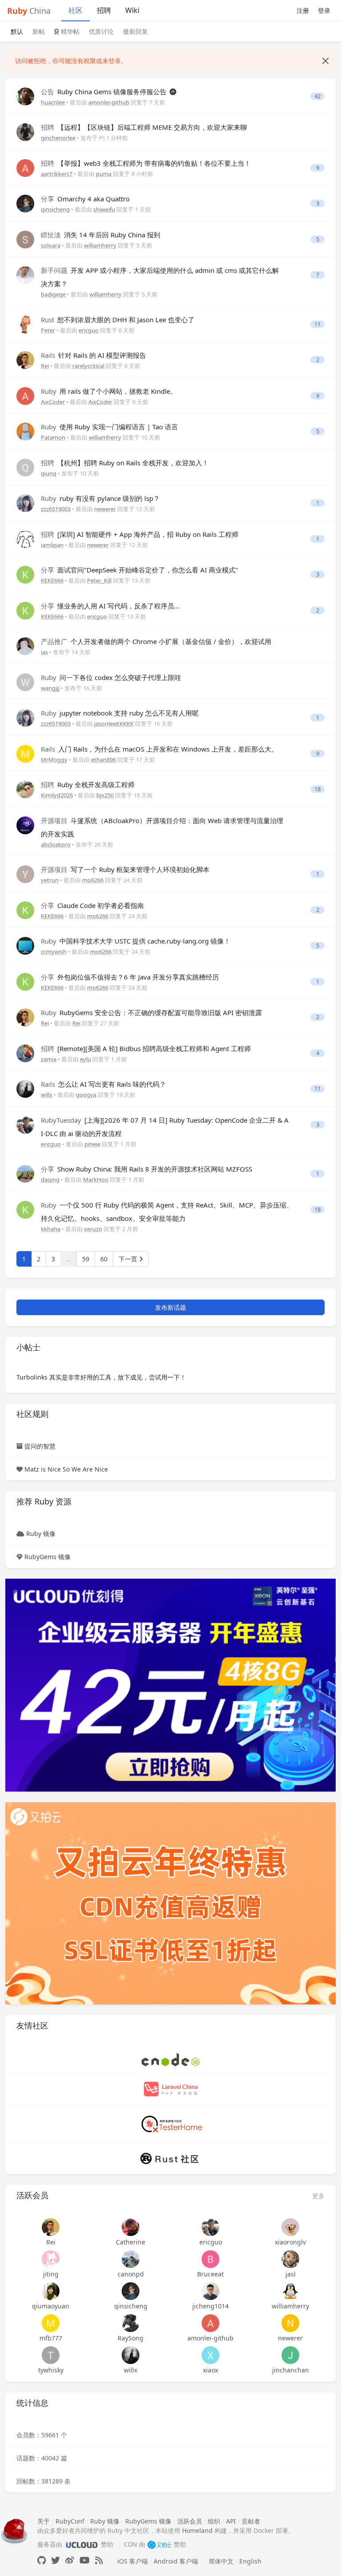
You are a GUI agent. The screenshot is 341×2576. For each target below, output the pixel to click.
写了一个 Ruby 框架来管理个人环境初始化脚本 (125, 869)
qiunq (49, 473)
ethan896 (103, 760)
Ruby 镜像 (41, 1534)
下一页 (129, 1259)
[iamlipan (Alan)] (25, 538)
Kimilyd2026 (57, 795)
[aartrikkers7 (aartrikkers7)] (25, 167)
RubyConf (70, 2521)
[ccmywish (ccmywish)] (25, 945)
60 (104, 1259)
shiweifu (104, 209)
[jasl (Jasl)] (290, 2259)
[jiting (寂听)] (51, 2259)
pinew (92, 1144)
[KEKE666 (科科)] (25, 574)
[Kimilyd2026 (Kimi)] (25, 789)
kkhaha (51, 1229)
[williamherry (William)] (290, 2291)
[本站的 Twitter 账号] (56, 2560)
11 (317, 324)
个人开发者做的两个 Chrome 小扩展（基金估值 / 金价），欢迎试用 (156, 641)
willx (47, 1095)
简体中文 (221, 2561)
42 (317, 96)
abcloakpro (56, 844)
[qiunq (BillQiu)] (25, 467)
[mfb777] (51, 2323)
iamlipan (52, 545)
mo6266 (93, 880)
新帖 (39, 31)
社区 (75, 10)
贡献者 (251, 2521)
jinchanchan (291, 2370)
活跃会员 (190, 2521)
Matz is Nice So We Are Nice (66, 1469)
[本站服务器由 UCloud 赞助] (81, 2544)
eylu (85, 1059)
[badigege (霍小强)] (25, 274)
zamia (49, 1059)
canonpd (131, 2274)
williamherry (100, 245)
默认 (17, 31)
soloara (51, 245)
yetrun (50, 880)
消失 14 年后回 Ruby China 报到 (101, 235)
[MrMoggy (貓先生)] (25, 753)
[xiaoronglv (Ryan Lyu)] (290, 2227)
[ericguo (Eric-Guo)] (25, 1124)
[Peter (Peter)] (25, 324)
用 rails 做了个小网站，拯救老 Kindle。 (109, 391)
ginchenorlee (58, 138)
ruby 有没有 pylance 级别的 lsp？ (100, 498)
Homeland (197, 2530)
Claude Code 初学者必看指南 (92, 905)
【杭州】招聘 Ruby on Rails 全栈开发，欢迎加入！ (125, 463)
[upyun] (170, 1902)
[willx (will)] (25, 1088)
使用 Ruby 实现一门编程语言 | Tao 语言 (109, 427)
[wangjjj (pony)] (25, 682)
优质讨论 (101, 31)
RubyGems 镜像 (48, 1557)
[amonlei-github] (210, 2323)
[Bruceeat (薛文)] (210, 2259)
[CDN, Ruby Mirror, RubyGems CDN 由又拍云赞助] (159, 2544)
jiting (51, 2274)
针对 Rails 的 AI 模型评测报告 (93, 355)
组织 (214, 2521)
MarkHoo (96, 1180)
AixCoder (53, 402)
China (29, 11)
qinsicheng (55, 209)
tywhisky (51, 2370)
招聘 (104, 10)
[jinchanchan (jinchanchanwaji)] (290, 2355)
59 (86, 1259)
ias (44, 652)
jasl (291, 2274)
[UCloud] (170, 1684)
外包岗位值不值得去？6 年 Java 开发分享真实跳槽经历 (130, 977)
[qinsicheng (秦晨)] (25, 203)
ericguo (89, 330)
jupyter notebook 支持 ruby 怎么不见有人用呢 (120, 713)
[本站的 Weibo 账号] (70, 2560)
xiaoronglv (290, 2242)
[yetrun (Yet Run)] (25, 874)
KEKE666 (52, 580)
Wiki (132, 10)
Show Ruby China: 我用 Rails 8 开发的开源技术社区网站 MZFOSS (147, 1169)
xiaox (210, 2370)
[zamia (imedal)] (25, 1053)
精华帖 (69, 31)
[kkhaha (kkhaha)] (25, 1209)
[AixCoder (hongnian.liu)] (25, 395)
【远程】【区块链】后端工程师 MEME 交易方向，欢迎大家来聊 (144, 127)
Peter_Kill (99, 580)
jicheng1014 (210, 2306)
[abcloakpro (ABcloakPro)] (25, 825)
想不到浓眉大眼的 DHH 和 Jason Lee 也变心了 (118, 320)
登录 (324, 10)
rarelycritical (88, 366)
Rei (45, 366)
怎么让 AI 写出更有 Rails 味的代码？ (103, 1084)
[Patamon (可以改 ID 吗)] (25, 431)
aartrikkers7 (57, 174)
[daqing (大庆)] (25, 1173)
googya (86, 1095)
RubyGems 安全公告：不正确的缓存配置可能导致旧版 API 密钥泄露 (151, 1012)
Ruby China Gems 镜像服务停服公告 (105, 92)
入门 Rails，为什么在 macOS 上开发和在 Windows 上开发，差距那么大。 (159, 749)
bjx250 (105, 795)
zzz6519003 (56, 509)
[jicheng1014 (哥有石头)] (210, 2291)
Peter (48, 330)
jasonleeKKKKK (114, 724)
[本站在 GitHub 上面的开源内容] (42, 2560)
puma (104, 174)
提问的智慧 (40, 1446)
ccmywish (54, 952)
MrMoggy (54, 760)
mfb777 (51, 2338)
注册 (303, 10)
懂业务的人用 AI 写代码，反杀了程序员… (110, 606)
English (250, 2561)
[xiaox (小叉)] (210, 2355)
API (231, 2521)
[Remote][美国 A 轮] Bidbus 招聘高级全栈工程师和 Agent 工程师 (146, 1048)
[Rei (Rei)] (25, 359)
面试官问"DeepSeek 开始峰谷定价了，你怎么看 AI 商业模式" (139, 570)
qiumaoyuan (51, 2306)
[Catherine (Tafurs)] (131, 2227)
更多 (318, 2196)
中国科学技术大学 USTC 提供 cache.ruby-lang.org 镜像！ (136, 941)
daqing (50, 1180)
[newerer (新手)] (290, 2323)
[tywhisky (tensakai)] (51, 2355)
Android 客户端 (176, 2561)
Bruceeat (210, 2274)
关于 (44, 2521)
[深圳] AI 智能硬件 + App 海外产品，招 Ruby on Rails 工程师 (140, 534)
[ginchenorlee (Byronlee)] (25, 131)
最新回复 (135, 31)
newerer (105, 509)
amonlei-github (109, 102)
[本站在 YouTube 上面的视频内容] (85, 2560)
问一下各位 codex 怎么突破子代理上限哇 (111, 677)
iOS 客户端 (133, 2561)
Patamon (53, 437)
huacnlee (53, 102)
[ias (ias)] (25, 646)
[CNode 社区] (170, 2059)
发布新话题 (170, 1307)
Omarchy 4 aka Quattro (85, 199)
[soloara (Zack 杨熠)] (25, 239)
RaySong (131, 2338)
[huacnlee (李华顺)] (25, 96)
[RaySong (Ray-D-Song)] (131, 2323)
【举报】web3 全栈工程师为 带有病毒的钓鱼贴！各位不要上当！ (146, 163)
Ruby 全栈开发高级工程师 (88, 784)
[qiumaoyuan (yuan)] (51, 2291)
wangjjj (50, 688)
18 (317, 789)
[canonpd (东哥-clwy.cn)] (131, 2259)
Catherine (131, 2242)
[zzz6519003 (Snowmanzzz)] (25, 502)
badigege (53, 294)
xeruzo (93, 1229)
